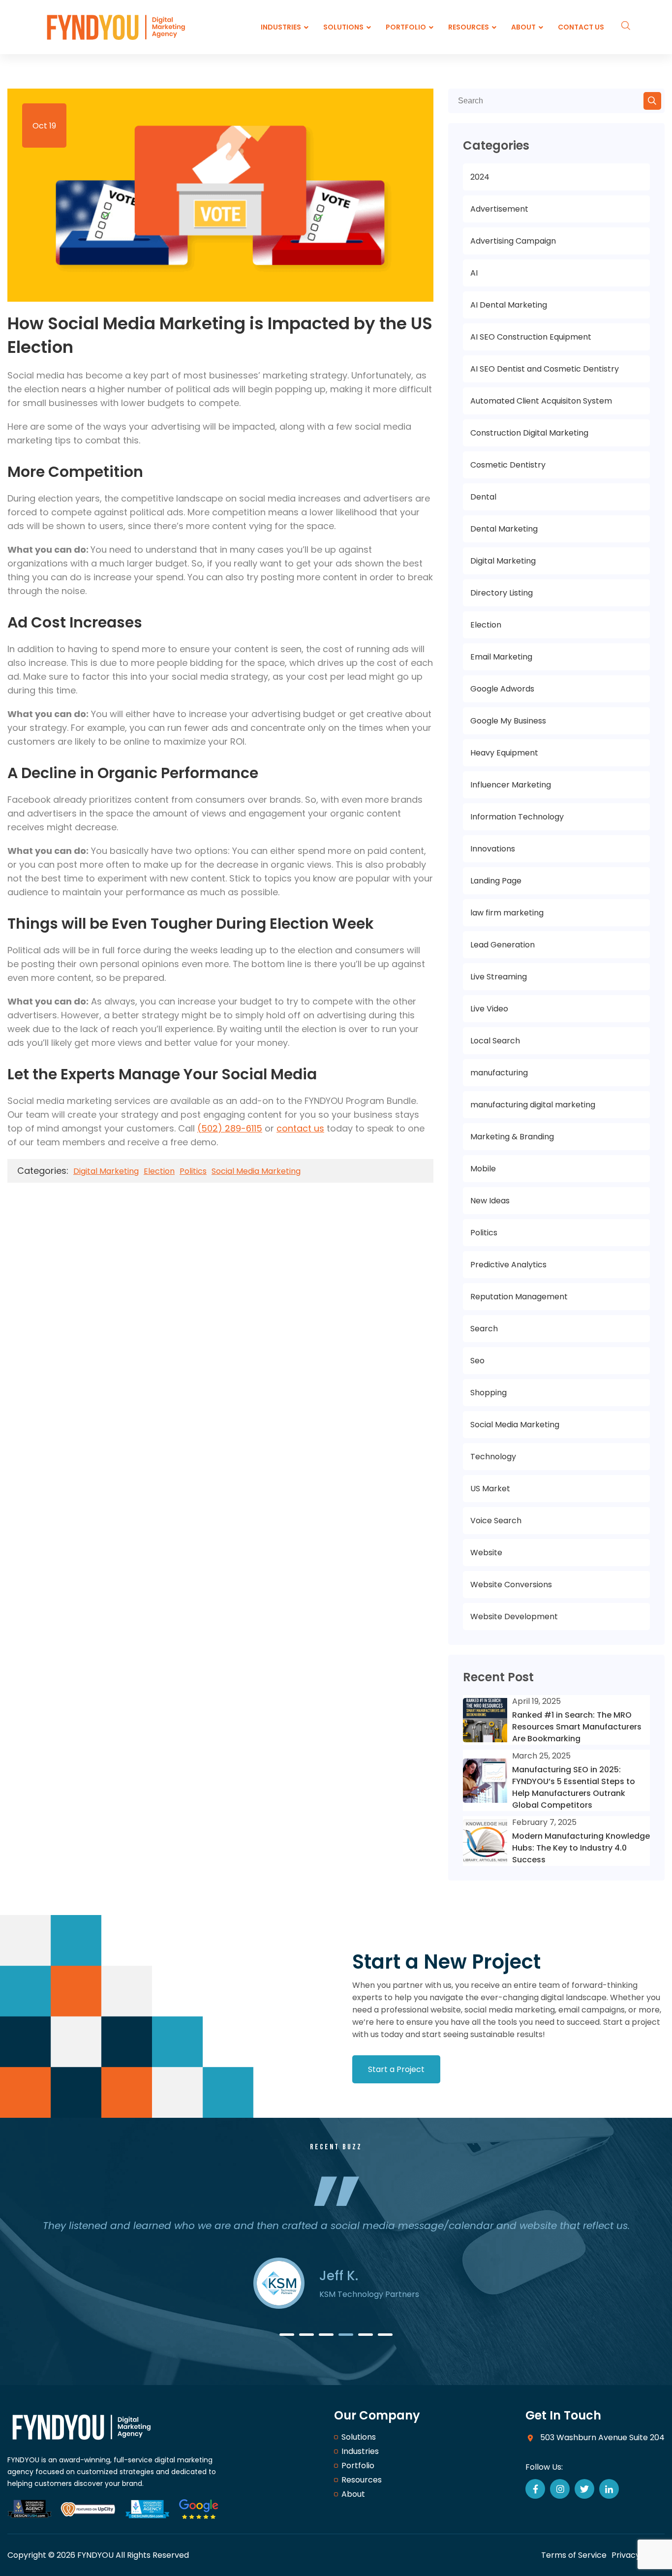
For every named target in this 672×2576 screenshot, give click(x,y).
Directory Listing (502, 593)
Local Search (495, 1041)
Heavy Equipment (504, 753)
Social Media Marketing (256, 1171)
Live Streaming (499, 977)
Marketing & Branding (512, 1137)
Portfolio (358, 2466)
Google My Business (508, 721)
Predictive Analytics (508, 1265)
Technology (493, 1457)
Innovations (493, 849)
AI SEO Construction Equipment (531, 337)
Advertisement (499, 209)
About (353, 2494)
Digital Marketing (106, 1171)
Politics (193, 1171)
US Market (490, 1489)
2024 (480, 177)
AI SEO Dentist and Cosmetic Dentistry (545, 369)
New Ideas (490, 1201)
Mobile (483, 1169)
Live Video (489, 1009)
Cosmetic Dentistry (508, 465)
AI (474, 273)
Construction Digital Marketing (529, 433)
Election (159, 1171)
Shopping (489, 1393)
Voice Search (496, 1521)
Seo (477, 1361)
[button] (287, 2335)
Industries (360, 2451)
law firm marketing (507, 913)
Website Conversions (511, 1585)
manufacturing (499, 1073)
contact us (300, 1128)
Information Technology (517, 817)
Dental (483, 497)
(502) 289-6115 (230, 1128)
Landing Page (496, 881)
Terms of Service (574, 2555)
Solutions (359, 2437)
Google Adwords (502, 689)
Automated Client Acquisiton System (541, 401)
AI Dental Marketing (509, 305)
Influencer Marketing (511, 785)
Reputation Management (519, 1297)
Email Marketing (501, 657)
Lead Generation (503, 945)
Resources (362, 2480)
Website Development (514, 1617)
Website (486, 1553)
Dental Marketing (504, 529)
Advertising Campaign (513, 241)
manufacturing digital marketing (533, 1105)
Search (484, 1329)
